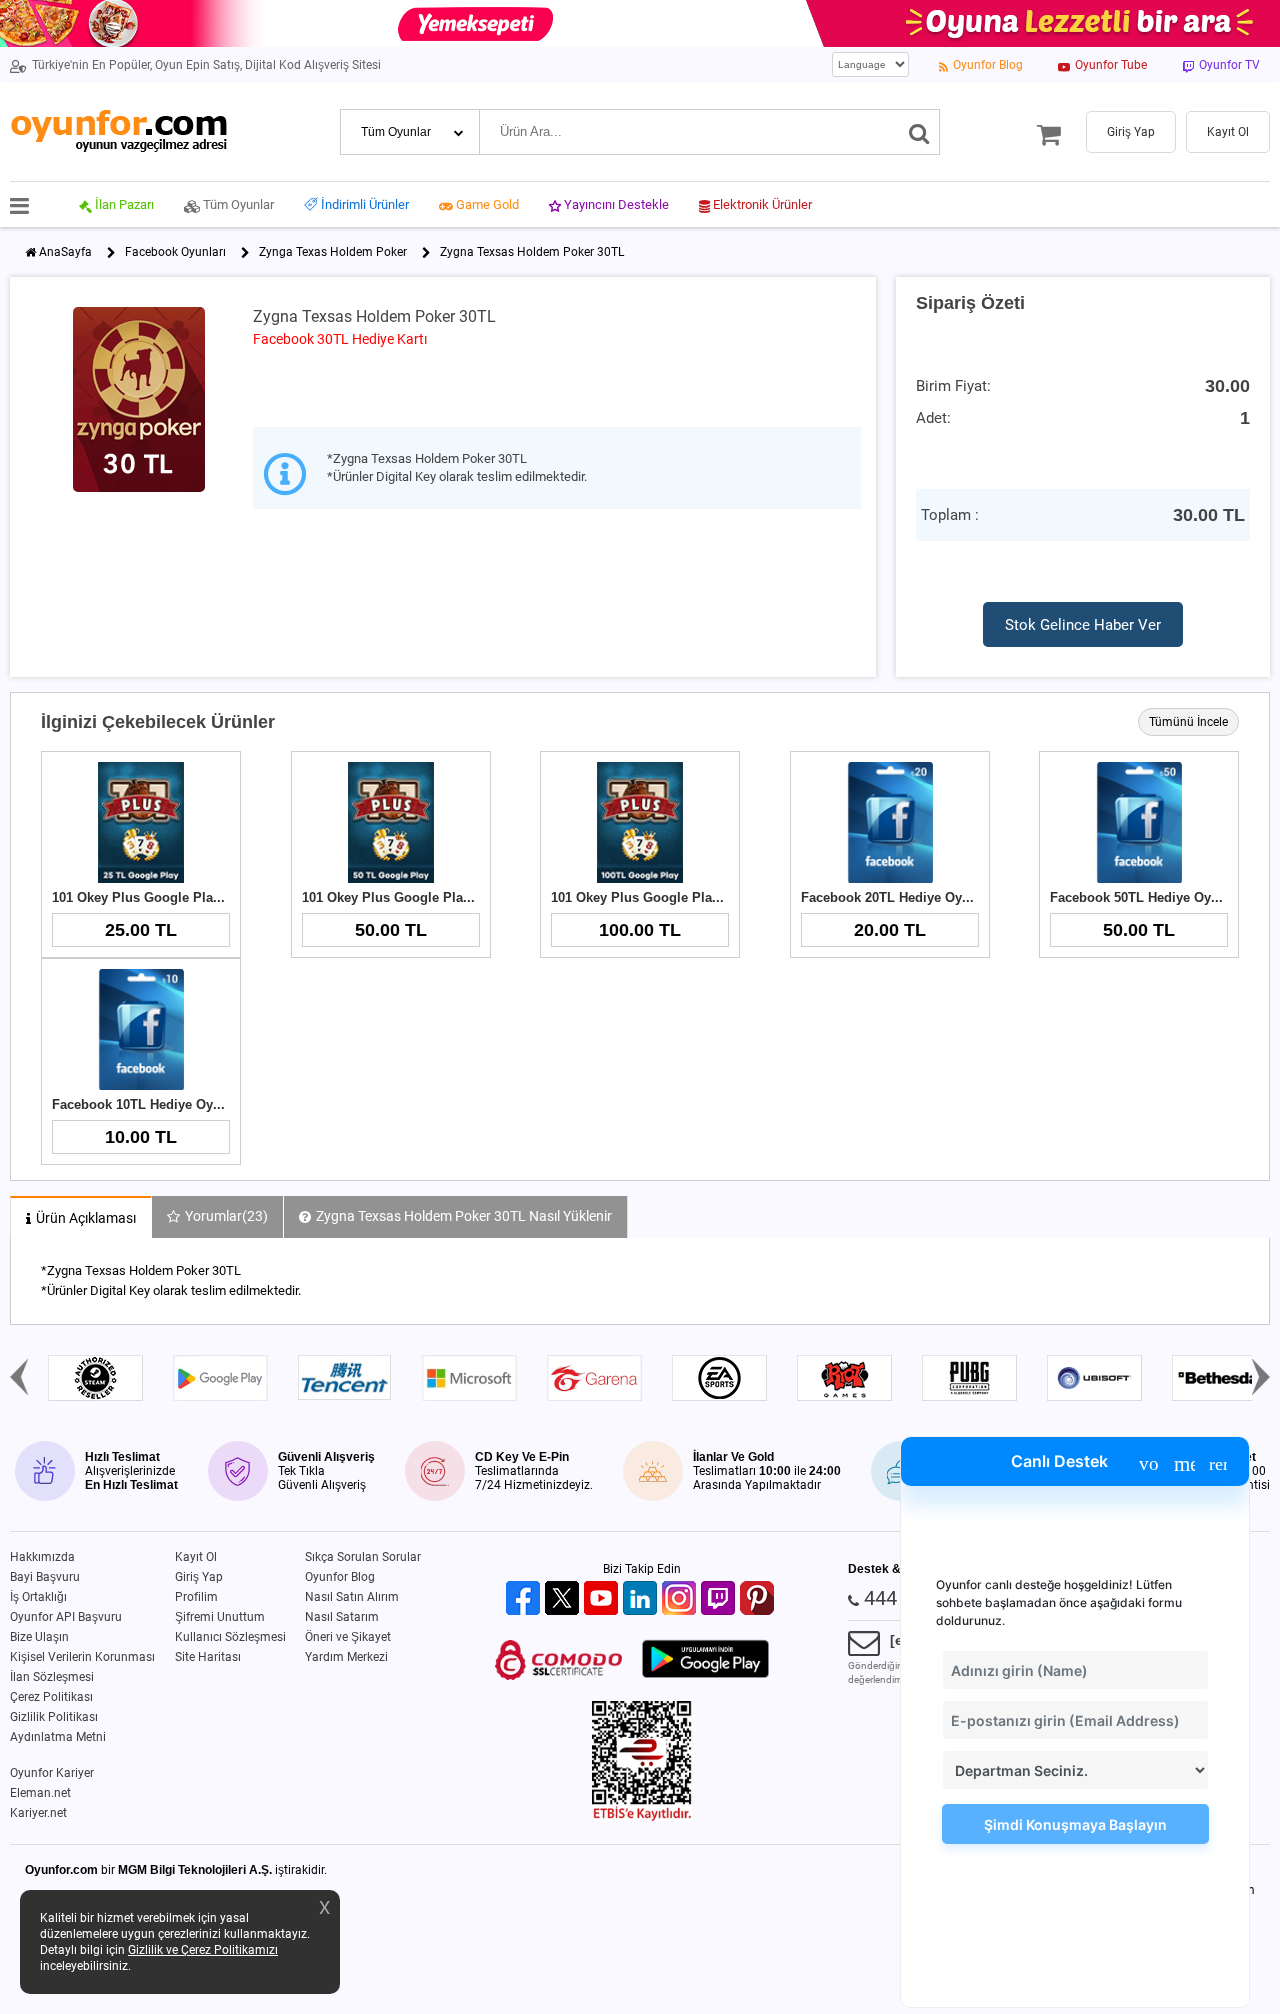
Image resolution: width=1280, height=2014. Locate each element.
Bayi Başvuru (45, 1577)
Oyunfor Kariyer (52, 1773)
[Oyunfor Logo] (118, 131)
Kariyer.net (38, 1813)
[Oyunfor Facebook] (525, 1599)
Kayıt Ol (196, 1557)
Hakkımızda (42, 1557)
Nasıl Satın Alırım (352, 1597)
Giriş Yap (199, 1577)
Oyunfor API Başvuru (66, 1617)
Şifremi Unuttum (220, 1617)
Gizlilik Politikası (54, 1717)
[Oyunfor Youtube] (603, 1599)
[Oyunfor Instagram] (681, 1599)
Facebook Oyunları (175, 252)
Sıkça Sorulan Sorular (363, 1557)
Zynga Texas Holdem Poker (333, 252)
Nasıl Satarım (342, 1617)
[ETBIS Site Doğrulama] (642, 1817)
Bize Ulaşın (39, 1637)
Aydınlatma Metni (58, 1737)
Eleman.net (40, 1793)
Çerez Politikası (51, 1697)
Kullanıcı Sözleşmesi (230, 1637)
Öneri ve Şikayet (348, 1637)
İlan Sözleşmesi (52, 1677)
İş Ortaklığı (38, 1597)
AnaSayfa (65, 252)
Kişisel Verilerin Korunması (82, 1657)
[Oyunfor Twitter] (564, 1599)
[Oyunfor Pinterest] (759, 1599)
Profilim (196, 1597)
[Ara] (919, 132)
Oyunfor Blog (340, 1577)
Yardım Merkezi (346, 1657)
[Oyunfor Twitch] (720, 1599)
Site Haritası (208, 1657)
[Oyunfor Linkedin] (642, 1599)
